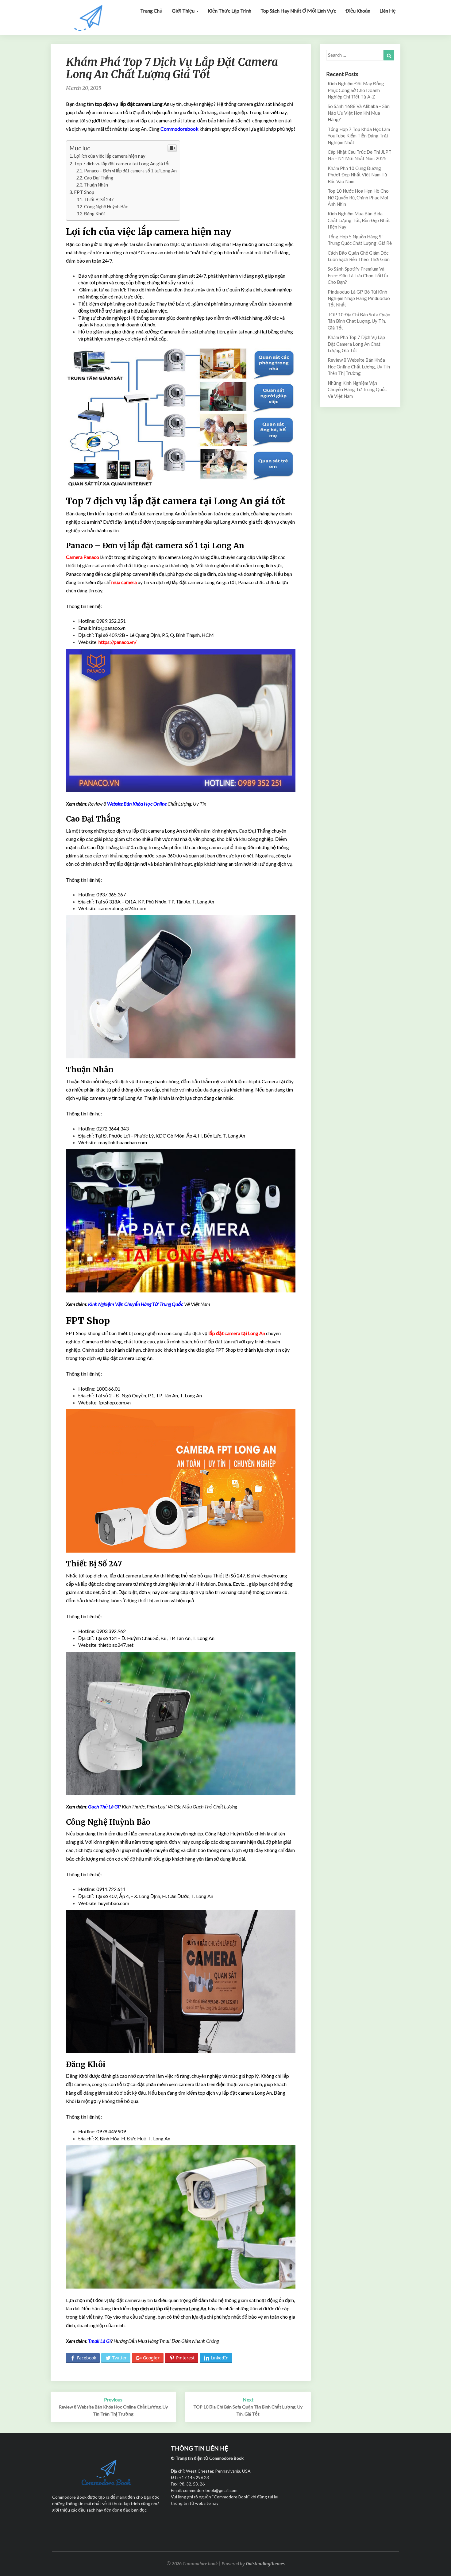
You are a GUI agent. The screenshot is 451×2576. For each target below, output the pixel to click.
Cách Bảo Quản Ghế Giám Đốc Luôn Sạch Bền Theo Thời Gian (359, 256)
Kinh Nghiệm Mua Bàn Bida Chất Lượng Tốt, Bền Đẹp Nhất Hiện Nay (359, 220)
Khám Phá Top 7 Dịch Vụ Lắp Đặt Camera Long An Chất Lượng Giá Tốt (356, 344)
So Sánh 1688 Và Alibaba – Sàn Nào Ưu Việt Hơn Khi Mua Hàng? (359, 113)
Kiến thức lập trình (229, 11)
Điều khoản (358, 11)
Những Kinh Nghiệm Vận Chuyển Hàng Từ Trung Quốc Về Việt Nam (357, 389)
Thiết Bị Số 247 (99, 200)
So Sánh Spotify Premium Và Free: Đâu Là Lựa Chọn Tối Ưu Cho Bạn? (358, 275)
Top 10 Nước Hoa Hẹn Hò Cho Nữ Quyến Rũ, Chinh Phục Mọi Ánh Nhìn (358, 197)
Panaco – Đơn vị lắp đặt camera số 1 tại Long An (130, 171)
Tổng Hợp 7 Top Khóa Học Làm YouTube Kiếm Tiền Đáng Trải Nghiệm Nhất (359, 136)
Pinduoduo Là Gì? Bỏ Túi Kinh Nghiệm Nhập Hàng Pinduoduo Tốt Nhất (359, 298)
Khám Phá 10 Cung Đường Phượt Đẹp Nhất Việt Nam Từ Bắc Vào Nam (357, 175)
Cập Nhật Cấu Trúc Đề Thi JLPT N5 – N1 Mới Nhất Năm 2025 (360, 155)
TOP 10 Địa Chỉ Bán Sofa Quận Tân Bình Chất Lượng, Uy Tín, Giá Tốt (359, 321)
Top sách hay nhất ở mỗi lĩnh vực (298, 11)
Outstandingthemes (265, 2564)
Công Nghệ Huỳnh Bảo (106, 207)
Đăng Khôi (94, 214)
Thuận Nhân (96, 185)
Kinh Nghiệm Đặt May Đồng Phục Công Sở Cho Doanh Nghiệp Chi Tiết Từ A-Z (356, 90)
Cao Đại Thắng (99, 178)
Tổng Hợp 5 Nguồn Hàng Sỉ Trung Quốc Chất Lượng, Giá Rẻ (360, 240)
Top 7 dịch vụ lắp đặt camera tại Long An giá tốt (122, 164)
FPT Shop (84, 192)
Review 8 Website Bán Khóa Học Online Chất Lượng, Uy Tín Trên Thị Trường (359, 366)
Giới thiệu (184, 11)
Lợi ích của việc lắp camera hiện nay (110, 156)
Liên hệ (388, 11)
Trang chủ (151, 11)
